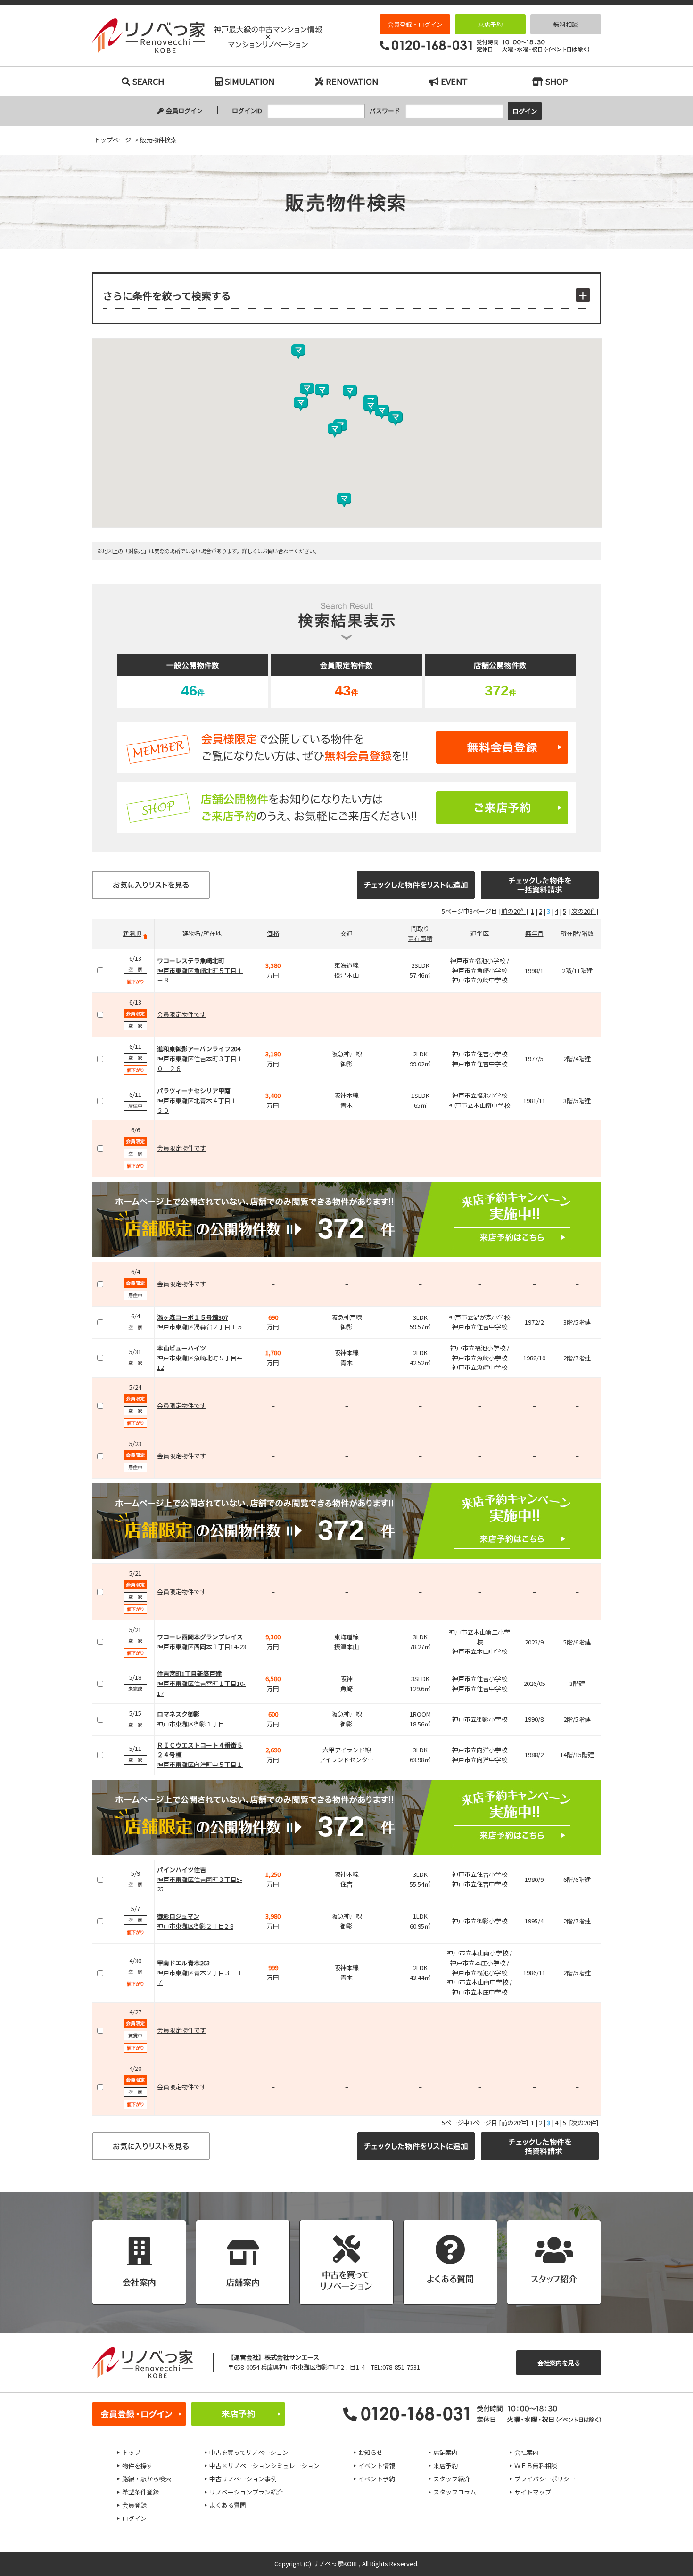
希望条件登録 (140, 2492)
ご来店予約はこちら (346, 808)
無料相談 (566, 24)
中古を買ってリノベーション (249, 2452)
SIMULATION (250, 81)
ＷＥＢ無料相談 (536, 2466)
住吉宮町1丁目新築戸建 (189, 1673)
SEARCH (148, 81)
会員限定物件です (181, 1014)
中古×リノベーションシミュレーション (264, 2466)
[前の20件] (513, 911)
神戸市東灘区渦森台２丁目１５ (200, 1327)
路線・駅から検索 (147, 2479)
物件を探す (137, 2466)
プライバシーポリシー (545, 2479)
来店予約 (490, 24)
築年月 (534, 933)
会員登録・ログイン (415, 24)
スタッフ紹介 (452, 2479)
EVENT (454, 81)
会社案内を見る (559, 2363)
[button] (371, 407)
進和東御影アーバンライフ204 (199, 1049)
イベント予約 (377, 2479)
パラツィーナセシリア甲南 (194, 1091)
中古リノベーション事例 (243, 2479)
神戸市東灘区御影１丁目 (191, 1724)
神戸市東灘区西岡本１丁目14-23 (202, 1647)
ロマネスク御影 (178, 1714)
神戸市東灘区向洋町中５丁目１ (200, 1764)
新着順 (132, 933)
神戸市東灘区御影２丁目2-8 (195, 1926)
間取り (420, 928)
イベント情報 (377, 2466)
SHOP (557, 81)
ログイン (134, 2518)
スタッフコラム (455, 2492)
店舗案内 (445, 2452)
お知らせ (371, 2452)
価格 (273, 933)
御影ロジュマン (178, 1916)
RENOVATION (352, 81)
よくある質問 (228, 2505)
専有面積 (420, 938)
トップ (131, 2452)
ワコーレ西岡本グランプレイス (200, 1637)
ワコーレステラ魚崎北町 (191, 961)
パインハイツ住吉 (181, 1869)
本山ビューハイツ (181, 1348)
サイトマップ (533, 2492)
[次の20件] (584, 911)
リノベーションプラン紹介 (246, 2492)
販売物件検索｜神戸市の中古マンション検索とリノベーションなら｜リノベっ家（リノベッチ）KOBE (207, 36)
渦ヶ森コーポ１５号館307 (193, 1317)
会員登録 (134, 2505)
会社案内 (527, 2452)
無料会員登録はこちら (346, 747)
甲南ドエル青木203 (183, 1963)
